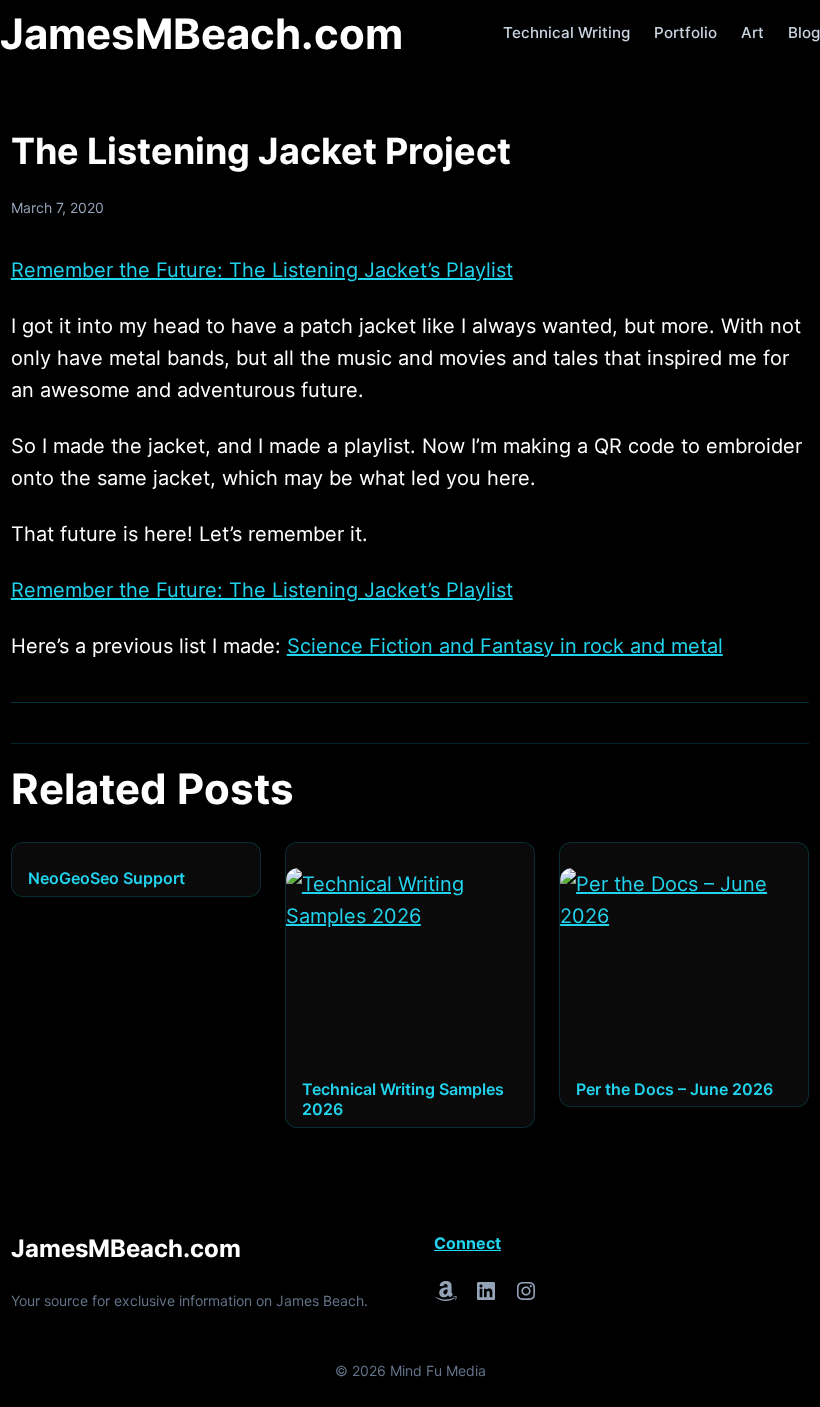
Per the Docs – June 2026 (674, 1089)
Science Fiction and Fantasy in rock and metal (505, 646)
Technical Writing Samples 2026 (403, 1099)
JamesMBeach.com (201, 33)
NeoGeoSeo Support (106, 878)
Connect (467, 1243)
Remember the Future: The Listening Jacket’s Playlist (262, 270)
